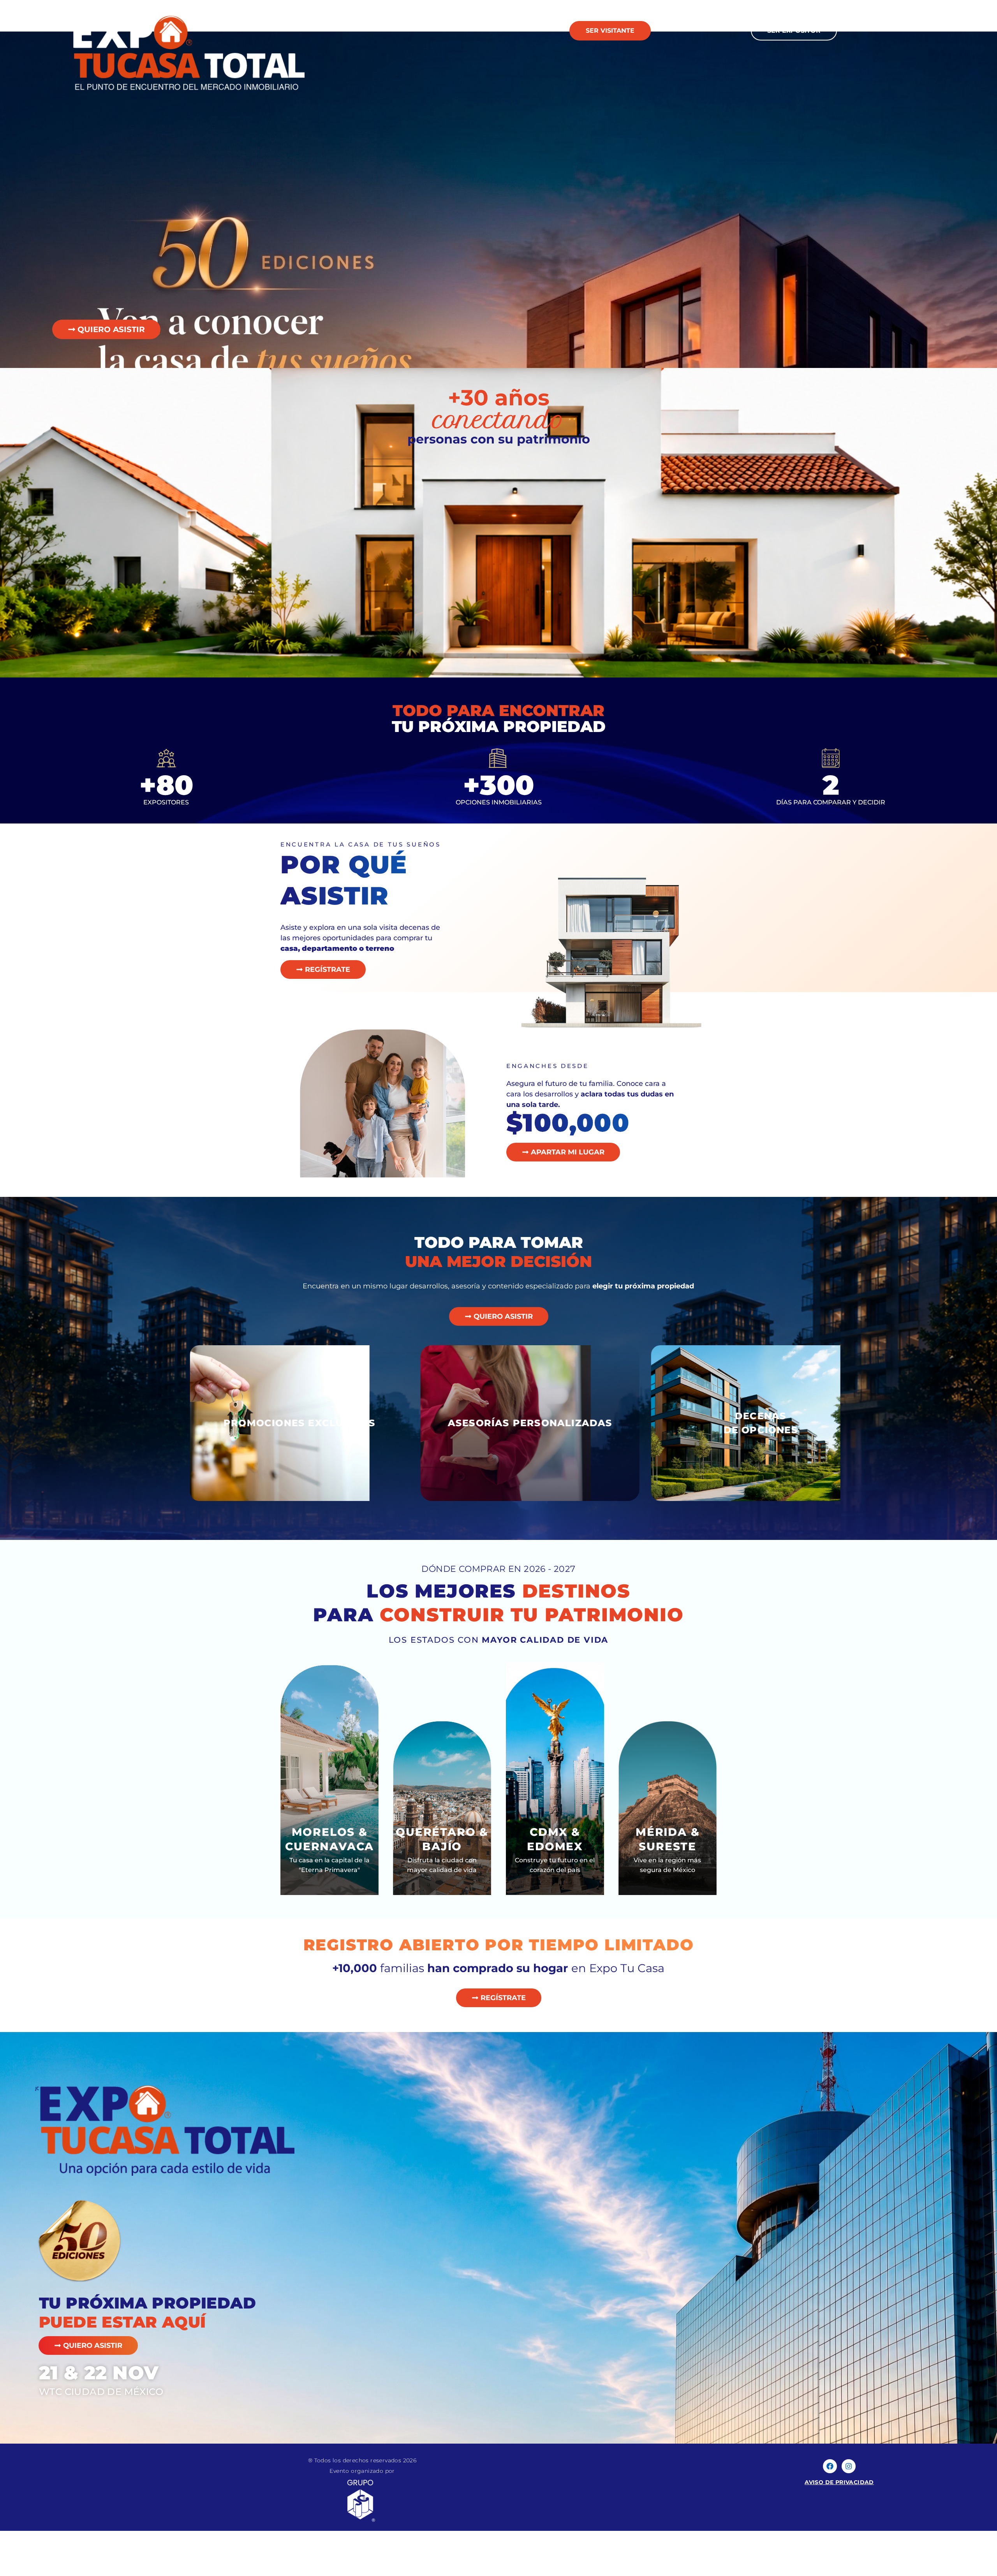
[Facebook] (830, 2466)
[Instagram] (849, 2466)
